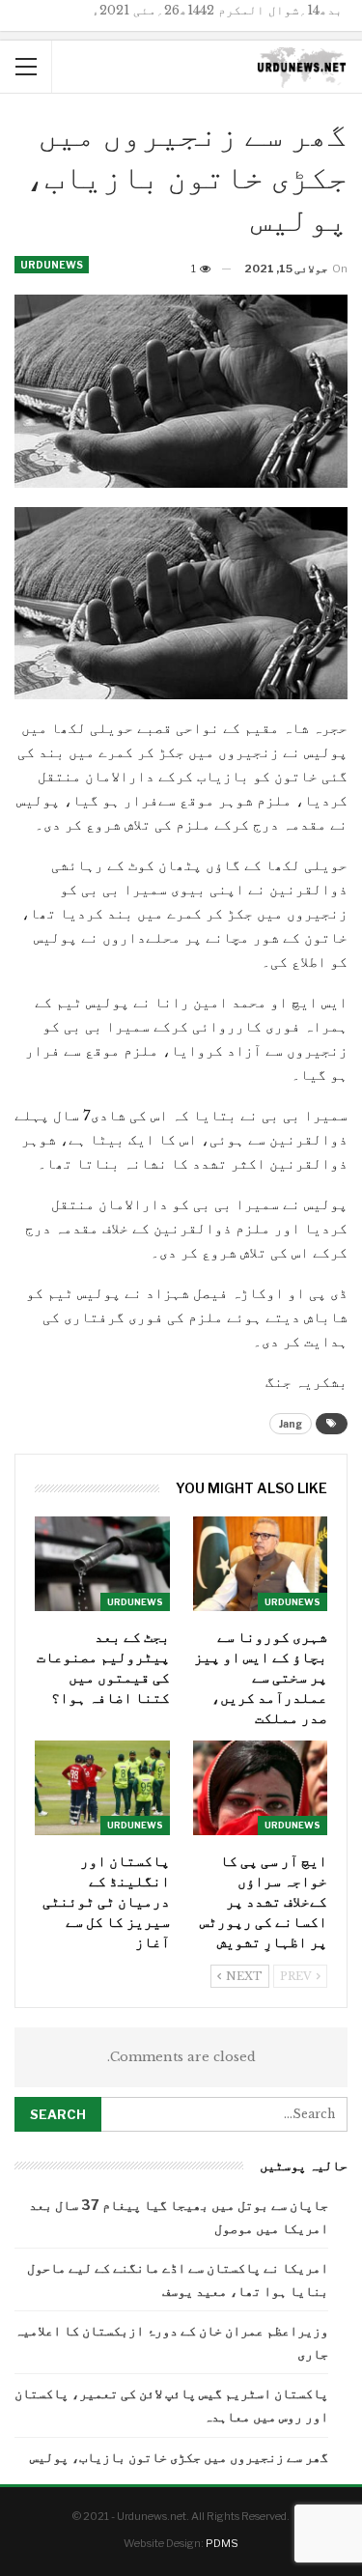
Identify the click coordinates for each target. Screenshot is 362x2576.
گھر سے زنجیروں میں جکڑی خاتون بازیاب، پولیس (179, 2457)
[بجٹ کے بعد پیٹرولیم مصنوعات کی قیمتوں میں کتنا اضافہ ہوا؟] (102, 1564)
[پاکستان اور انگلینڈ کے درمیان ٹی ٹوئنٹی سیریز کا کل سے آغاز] (102, 1788)
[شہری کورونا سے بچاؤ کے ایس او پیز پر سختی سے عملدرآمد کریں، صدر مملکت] (261, 1564)
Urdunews (52, 265)
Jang (291, 1424)
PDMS (222, 2543)
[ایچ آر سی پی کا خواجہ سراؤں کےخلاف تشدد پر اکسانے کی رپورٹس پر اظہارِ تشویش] (261, 1788)
